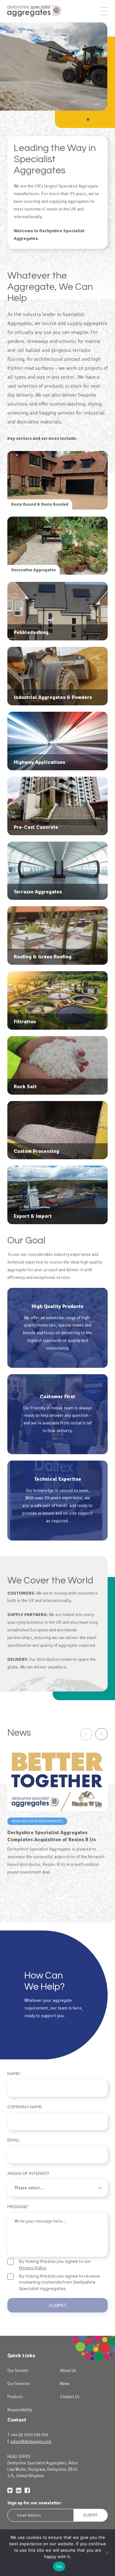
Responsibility (20, 2410)
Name (14, 2074)
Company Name (25, 2107)
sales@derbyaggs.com (31, 2442)
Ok (59, 2566)
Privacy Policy (33, 2268)
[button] (57, 611)
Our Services (19, 2384)
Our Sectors (18, 2371)
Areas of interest (28, 2174)
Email (14, 2140)
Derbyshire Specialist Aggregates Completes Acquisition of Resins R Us (52, 1836)
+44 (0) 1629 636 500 (29, 2435)
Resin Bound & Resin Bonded (37, 1821)
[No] (107, 2553)
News (65, 2384)
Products (15, 2397)
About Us (68, 2371)
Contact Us (70, 2397)
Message (18, 2207)
